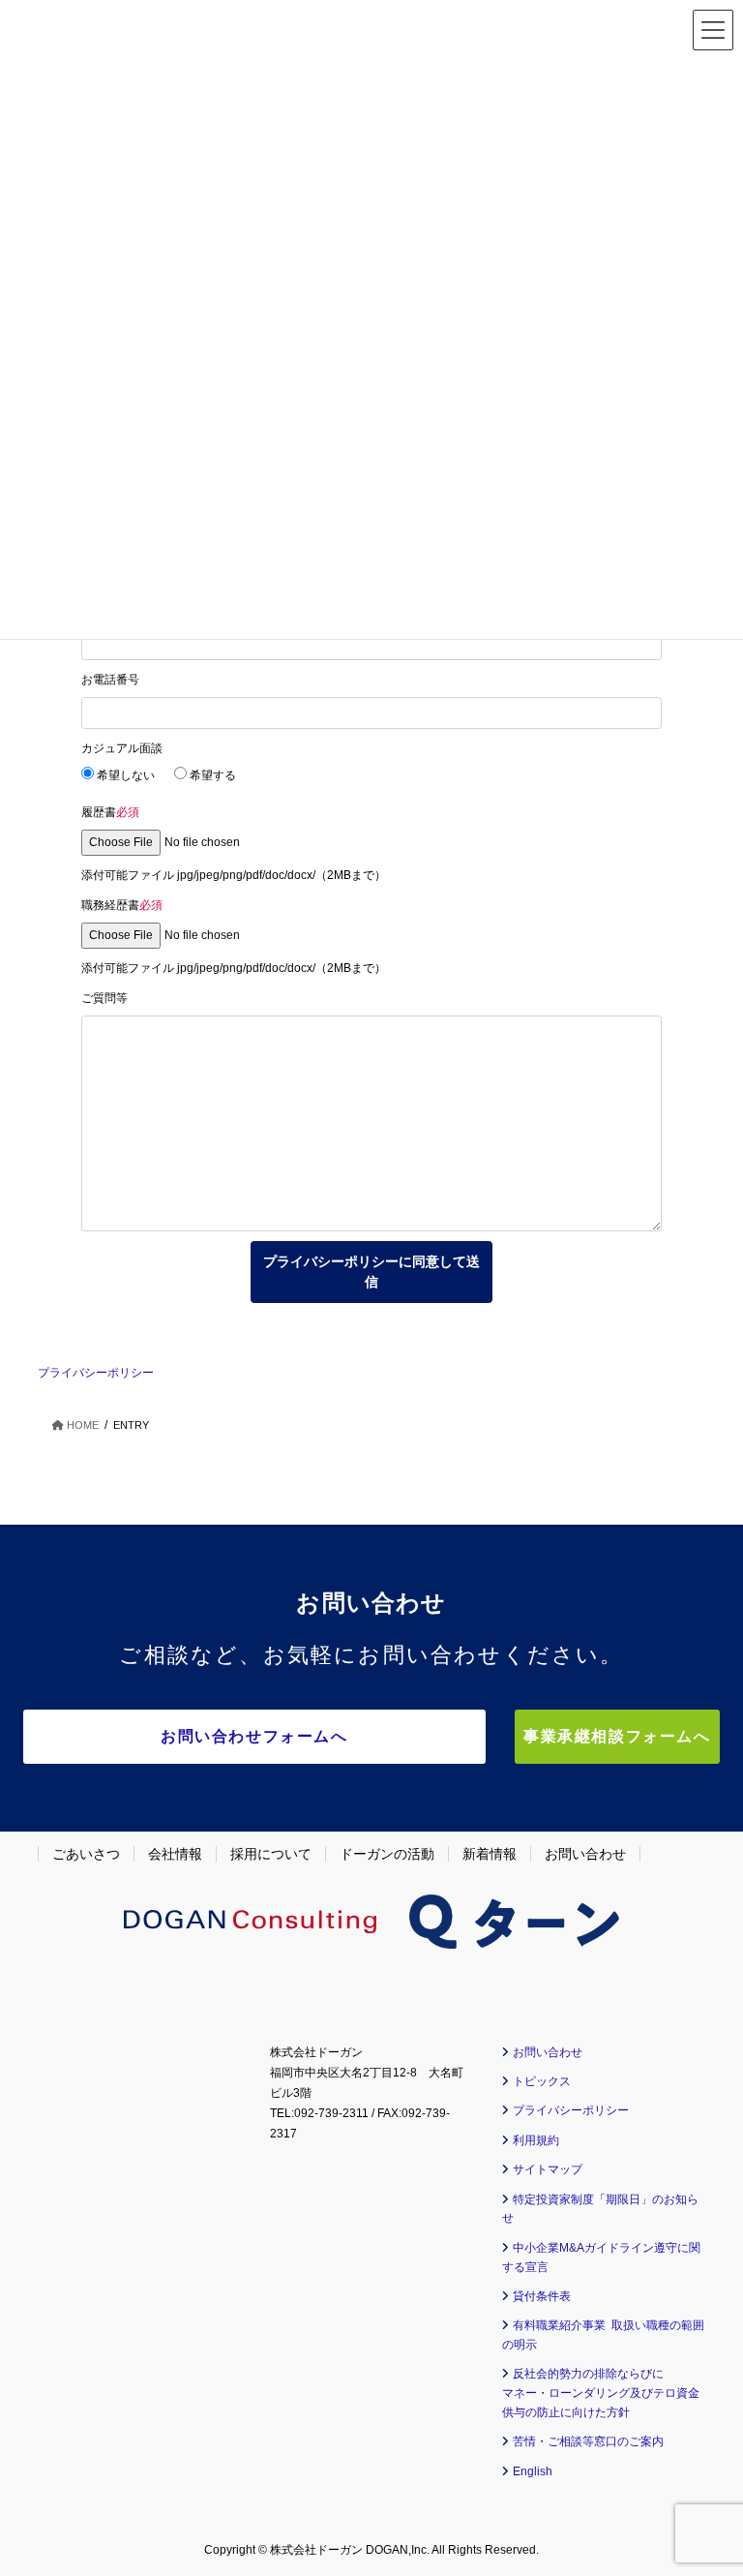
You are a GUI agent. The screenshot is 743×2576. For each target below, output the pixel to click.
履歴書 (110, 812)
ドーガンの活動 (387, 1854)
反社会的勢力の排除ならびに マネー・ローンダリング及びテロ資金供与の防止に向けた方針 (601, 2393)
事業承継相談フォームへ (617, 1736)
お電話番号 (110, 680)
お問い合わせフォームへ (254, 1736)
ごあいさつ (86, 1854)
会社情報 (175, 1854)
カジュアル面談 (122, 748)
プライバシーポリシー (96, 1373)
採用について (271, 1854)
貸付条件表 (542, 2296)
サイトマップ (548, 2169)
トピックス (542, 2081)
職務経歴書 (122, 905)
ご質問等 (104, 998)
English (533, 2471)
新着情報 (490, 1854)
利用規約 (536, 2140)
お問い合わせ (585, 1854)
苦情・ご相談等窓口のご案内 (588, 2441)
